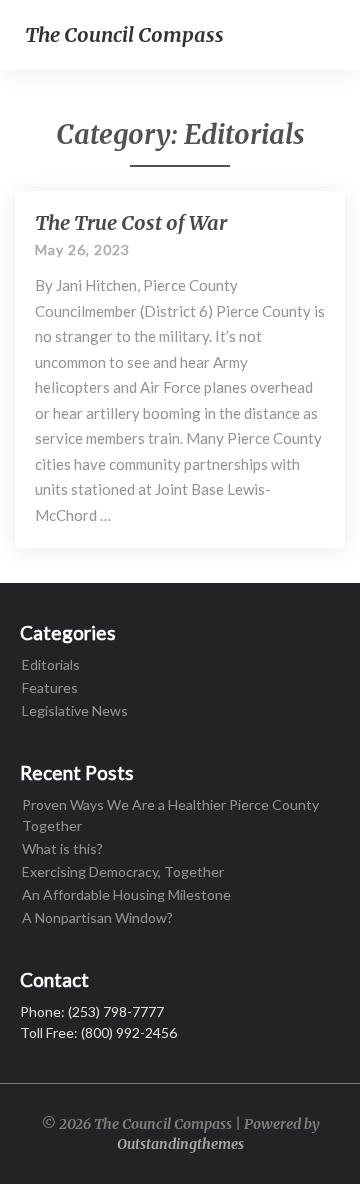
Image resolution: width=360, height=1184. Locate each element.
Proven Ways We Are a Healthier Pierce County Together (170, 815)
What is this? (62, 848)
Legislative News (75, 710)
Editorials (51, 664)
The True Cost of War (131, 222)
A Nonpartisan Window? (97, 917)
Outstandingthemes (180, 1144)
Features (50, 687)
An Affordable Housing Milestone (126, 894)
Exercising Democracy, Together (123, 871)
